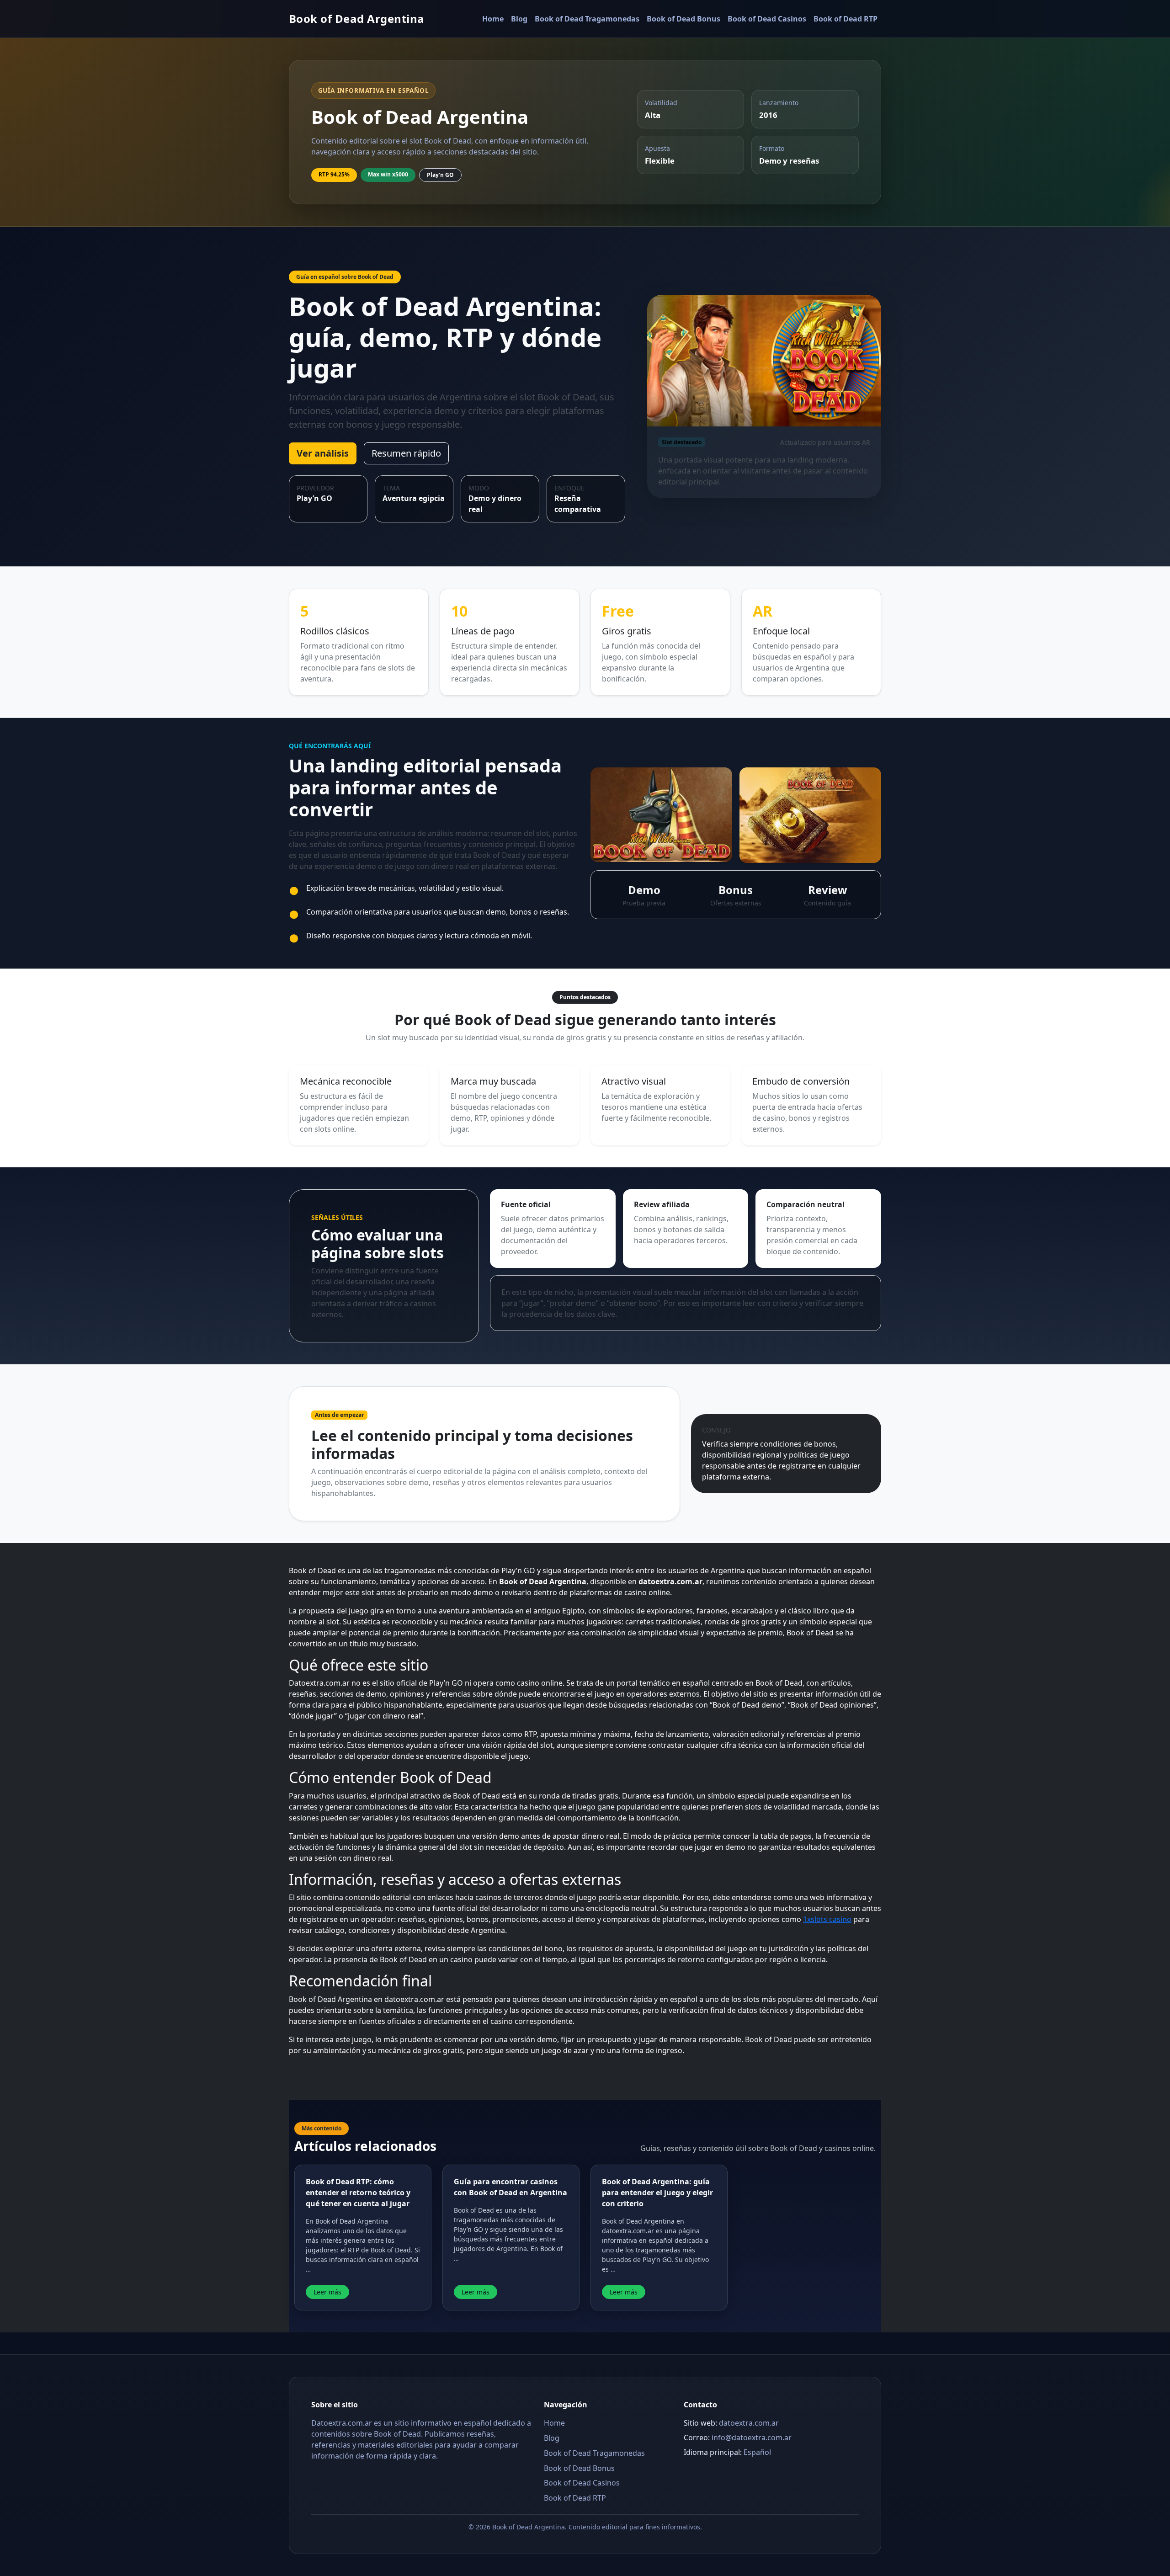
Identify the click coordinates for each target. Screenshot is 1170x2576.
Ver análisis (323, 453)
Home (493, 19)
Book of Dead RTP (846, 19)
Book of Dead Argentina (357, 19)
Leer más (327, 2292)
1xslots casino (827, 1919)
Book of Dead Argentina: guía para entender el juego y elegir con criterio (657, 2193)
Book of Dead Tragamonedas (587, 19)
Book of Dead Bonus (683, 19)
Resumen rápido (406, 453)
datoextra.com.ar (749, 2423)
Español (757, 2452)
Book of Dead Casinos (767, 19)
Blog (519, 19)
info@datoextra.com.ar (752, 2438)
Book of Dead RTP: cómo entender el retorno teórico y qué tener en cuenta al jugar (358, 2193)
